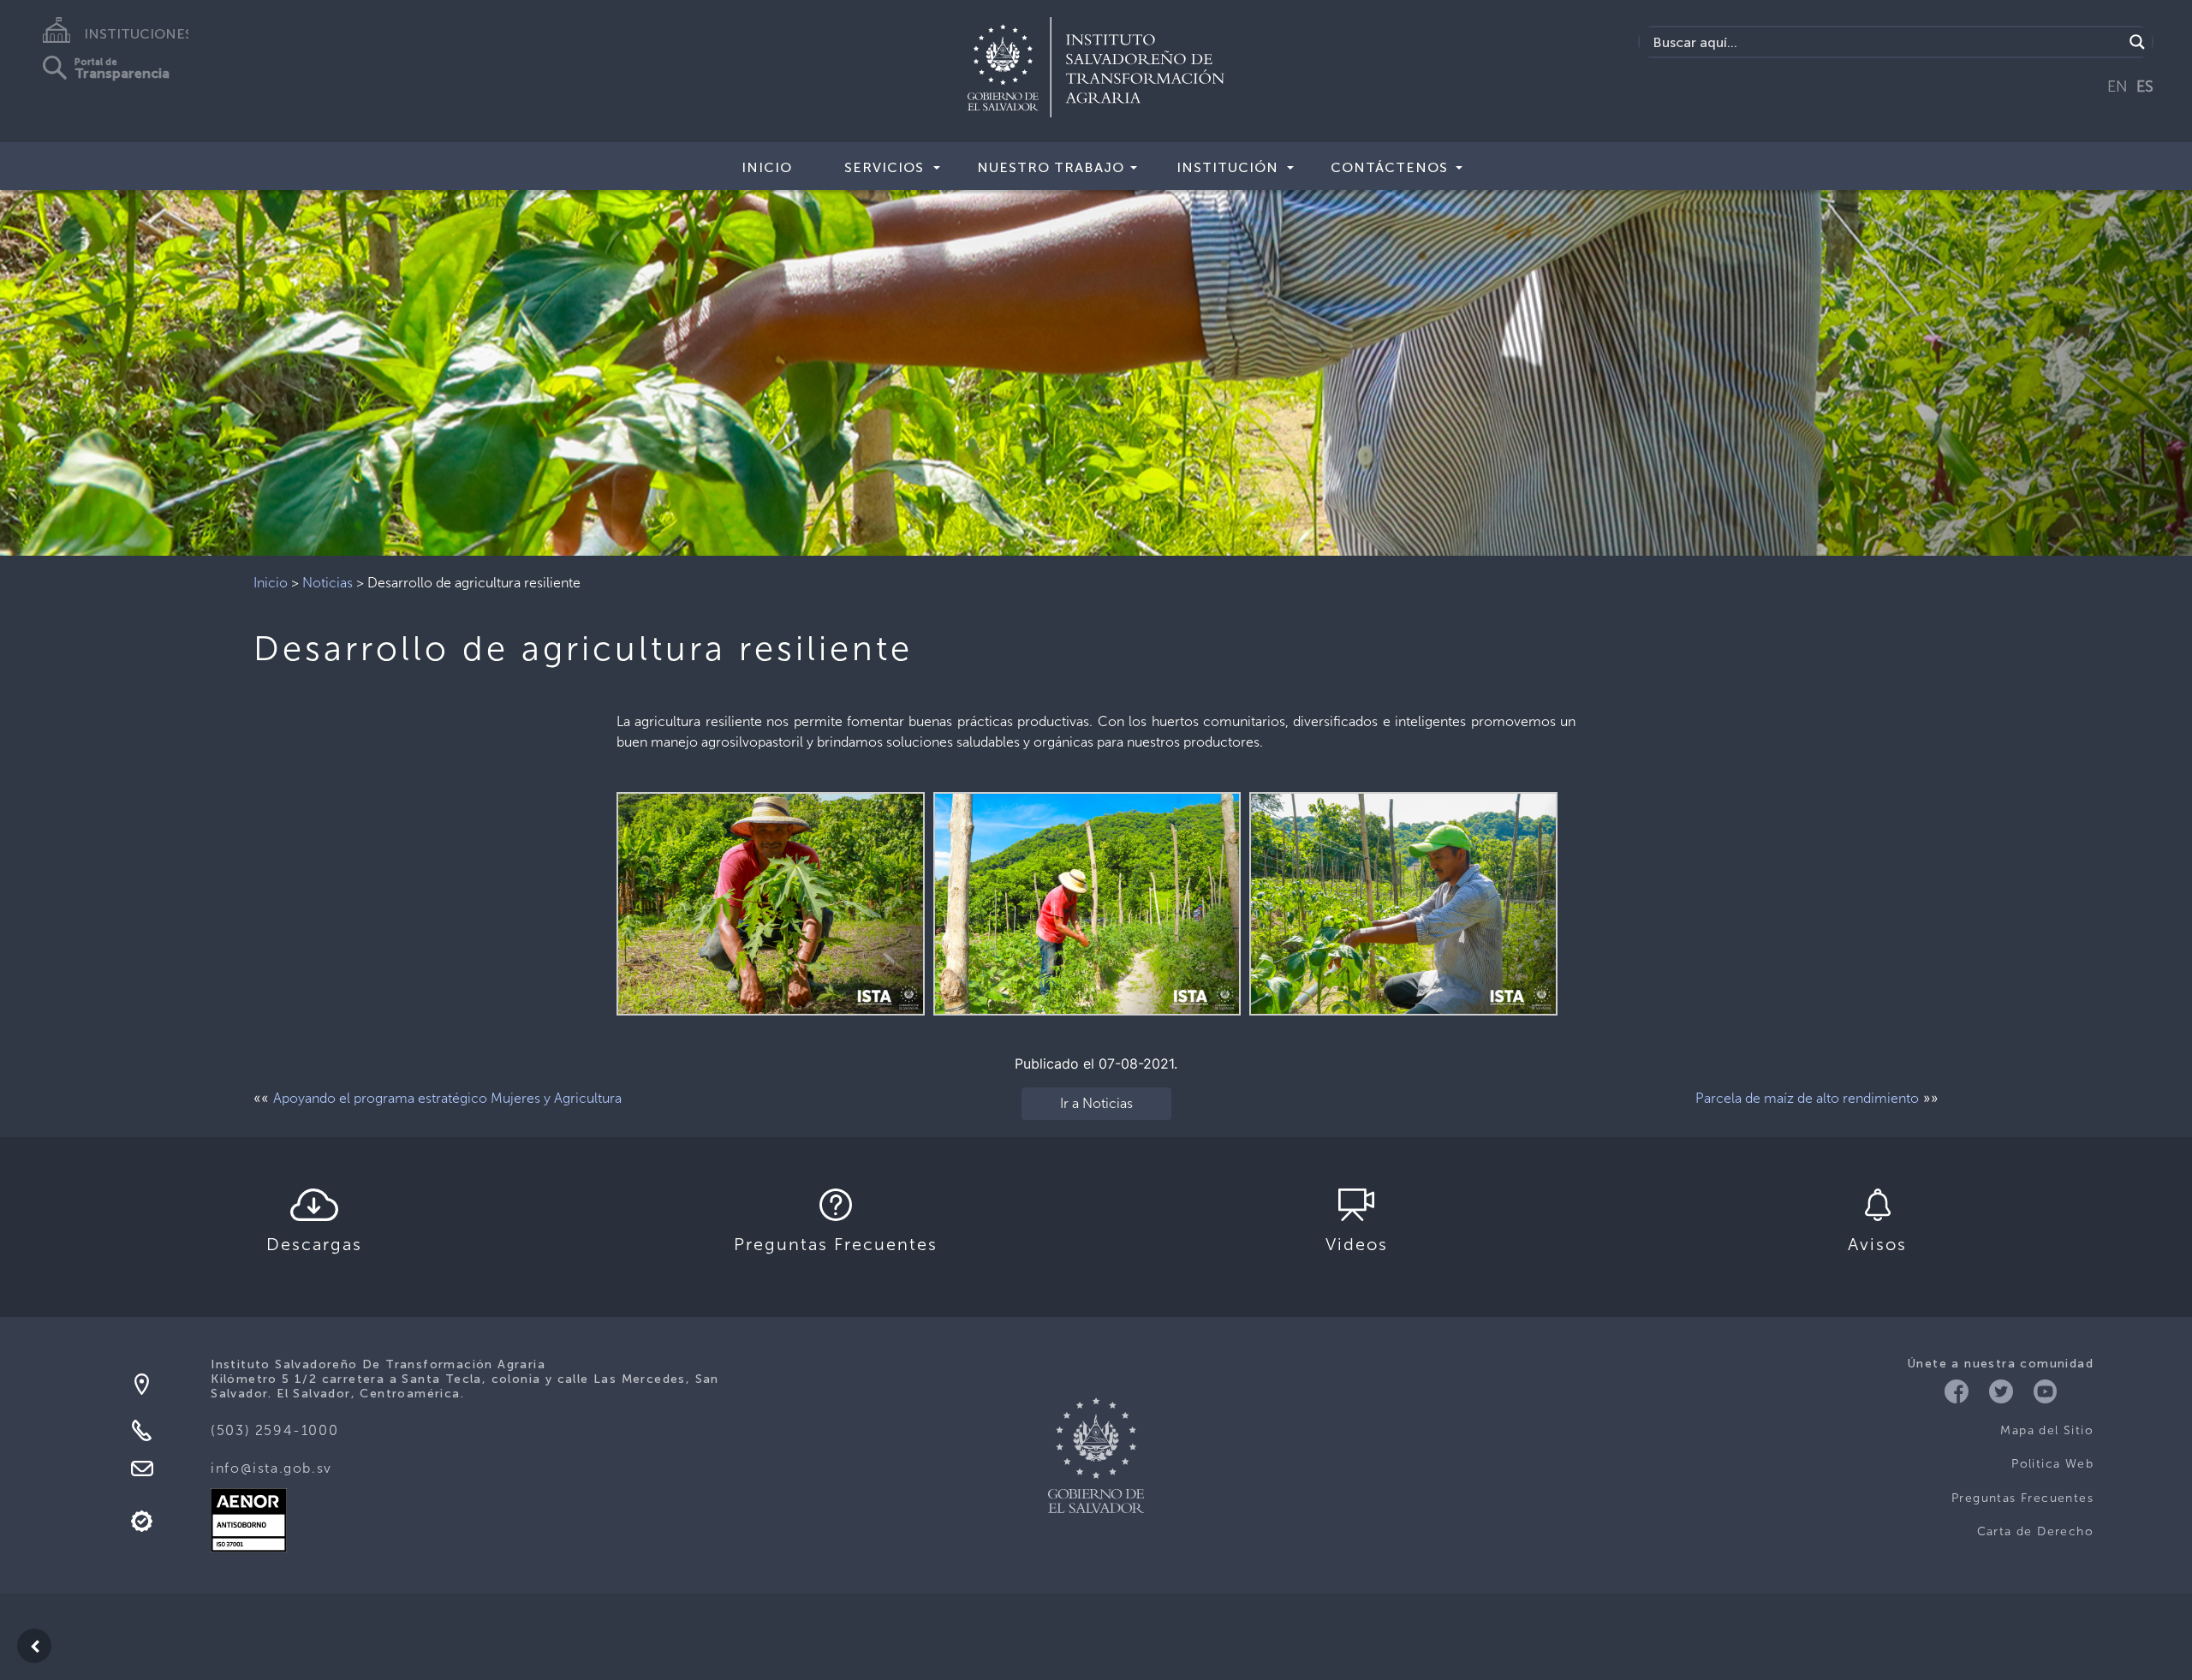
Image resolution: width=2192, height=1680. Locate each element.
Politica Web (2052, 1464)
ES (2145, 86)
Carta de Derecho (2035, 1531)
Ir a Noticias (1096, 1103)
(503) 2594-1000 (274, 1430)
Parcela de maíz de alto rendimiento (1807, 1098)
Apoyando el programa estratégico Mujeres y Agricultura (447, 1098)
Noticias (328, 583)
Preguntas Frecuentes (2022, 1498)
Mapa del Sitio (2047, 1430)
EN (2118, 86)
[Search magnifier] (2137, 42)
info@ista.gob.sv (271, 1468)
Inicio (767, 167)
